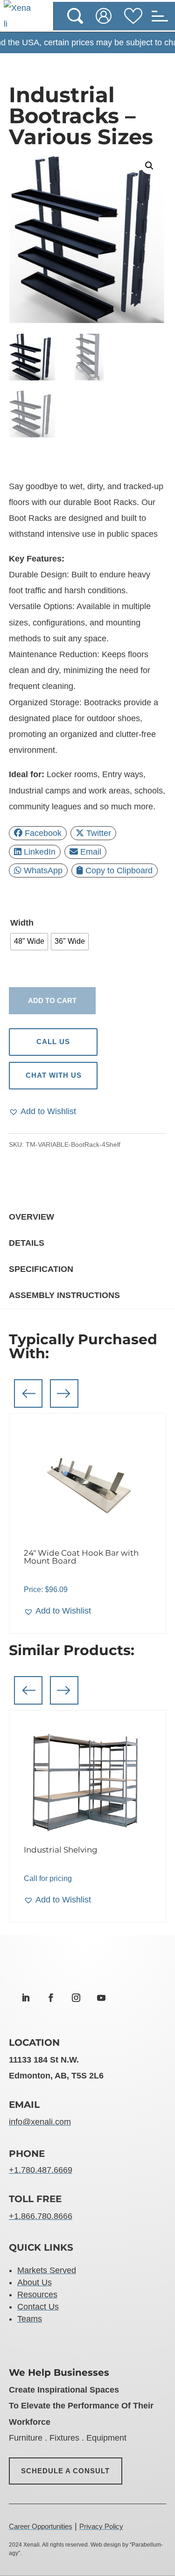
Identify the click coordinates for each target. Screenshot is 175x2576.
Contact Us (38, 2307)
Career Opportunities (41, 2526)
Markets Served (47, 2270)
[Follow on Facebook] (51, 1998)
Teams (30, 2319)
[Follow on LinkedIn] (26, 1998)
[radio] (29, 942)
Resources (37, 2295)
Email (91, 852)
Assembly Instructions (64, 1295)
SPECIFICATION (41, 1269)
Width (22, 923)
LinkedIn (40, 852)
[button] (149, 166)
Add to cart (52, 1000)
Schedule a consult (66, 2471)
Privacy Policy (101, 2526)
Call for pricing (48, 1878)
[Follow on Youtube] (101, 1998)
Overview (31, 1217)
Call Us (53, 1042)
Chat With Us (53, 1075)
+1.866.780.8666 (41, 2216)
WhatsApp (43, 870)
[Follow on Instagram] (76, 1998)
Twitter (99, 833)
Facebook (43, 833)
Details (27, 1243)
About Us (35, 2282)
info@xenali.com (40, 2122)
